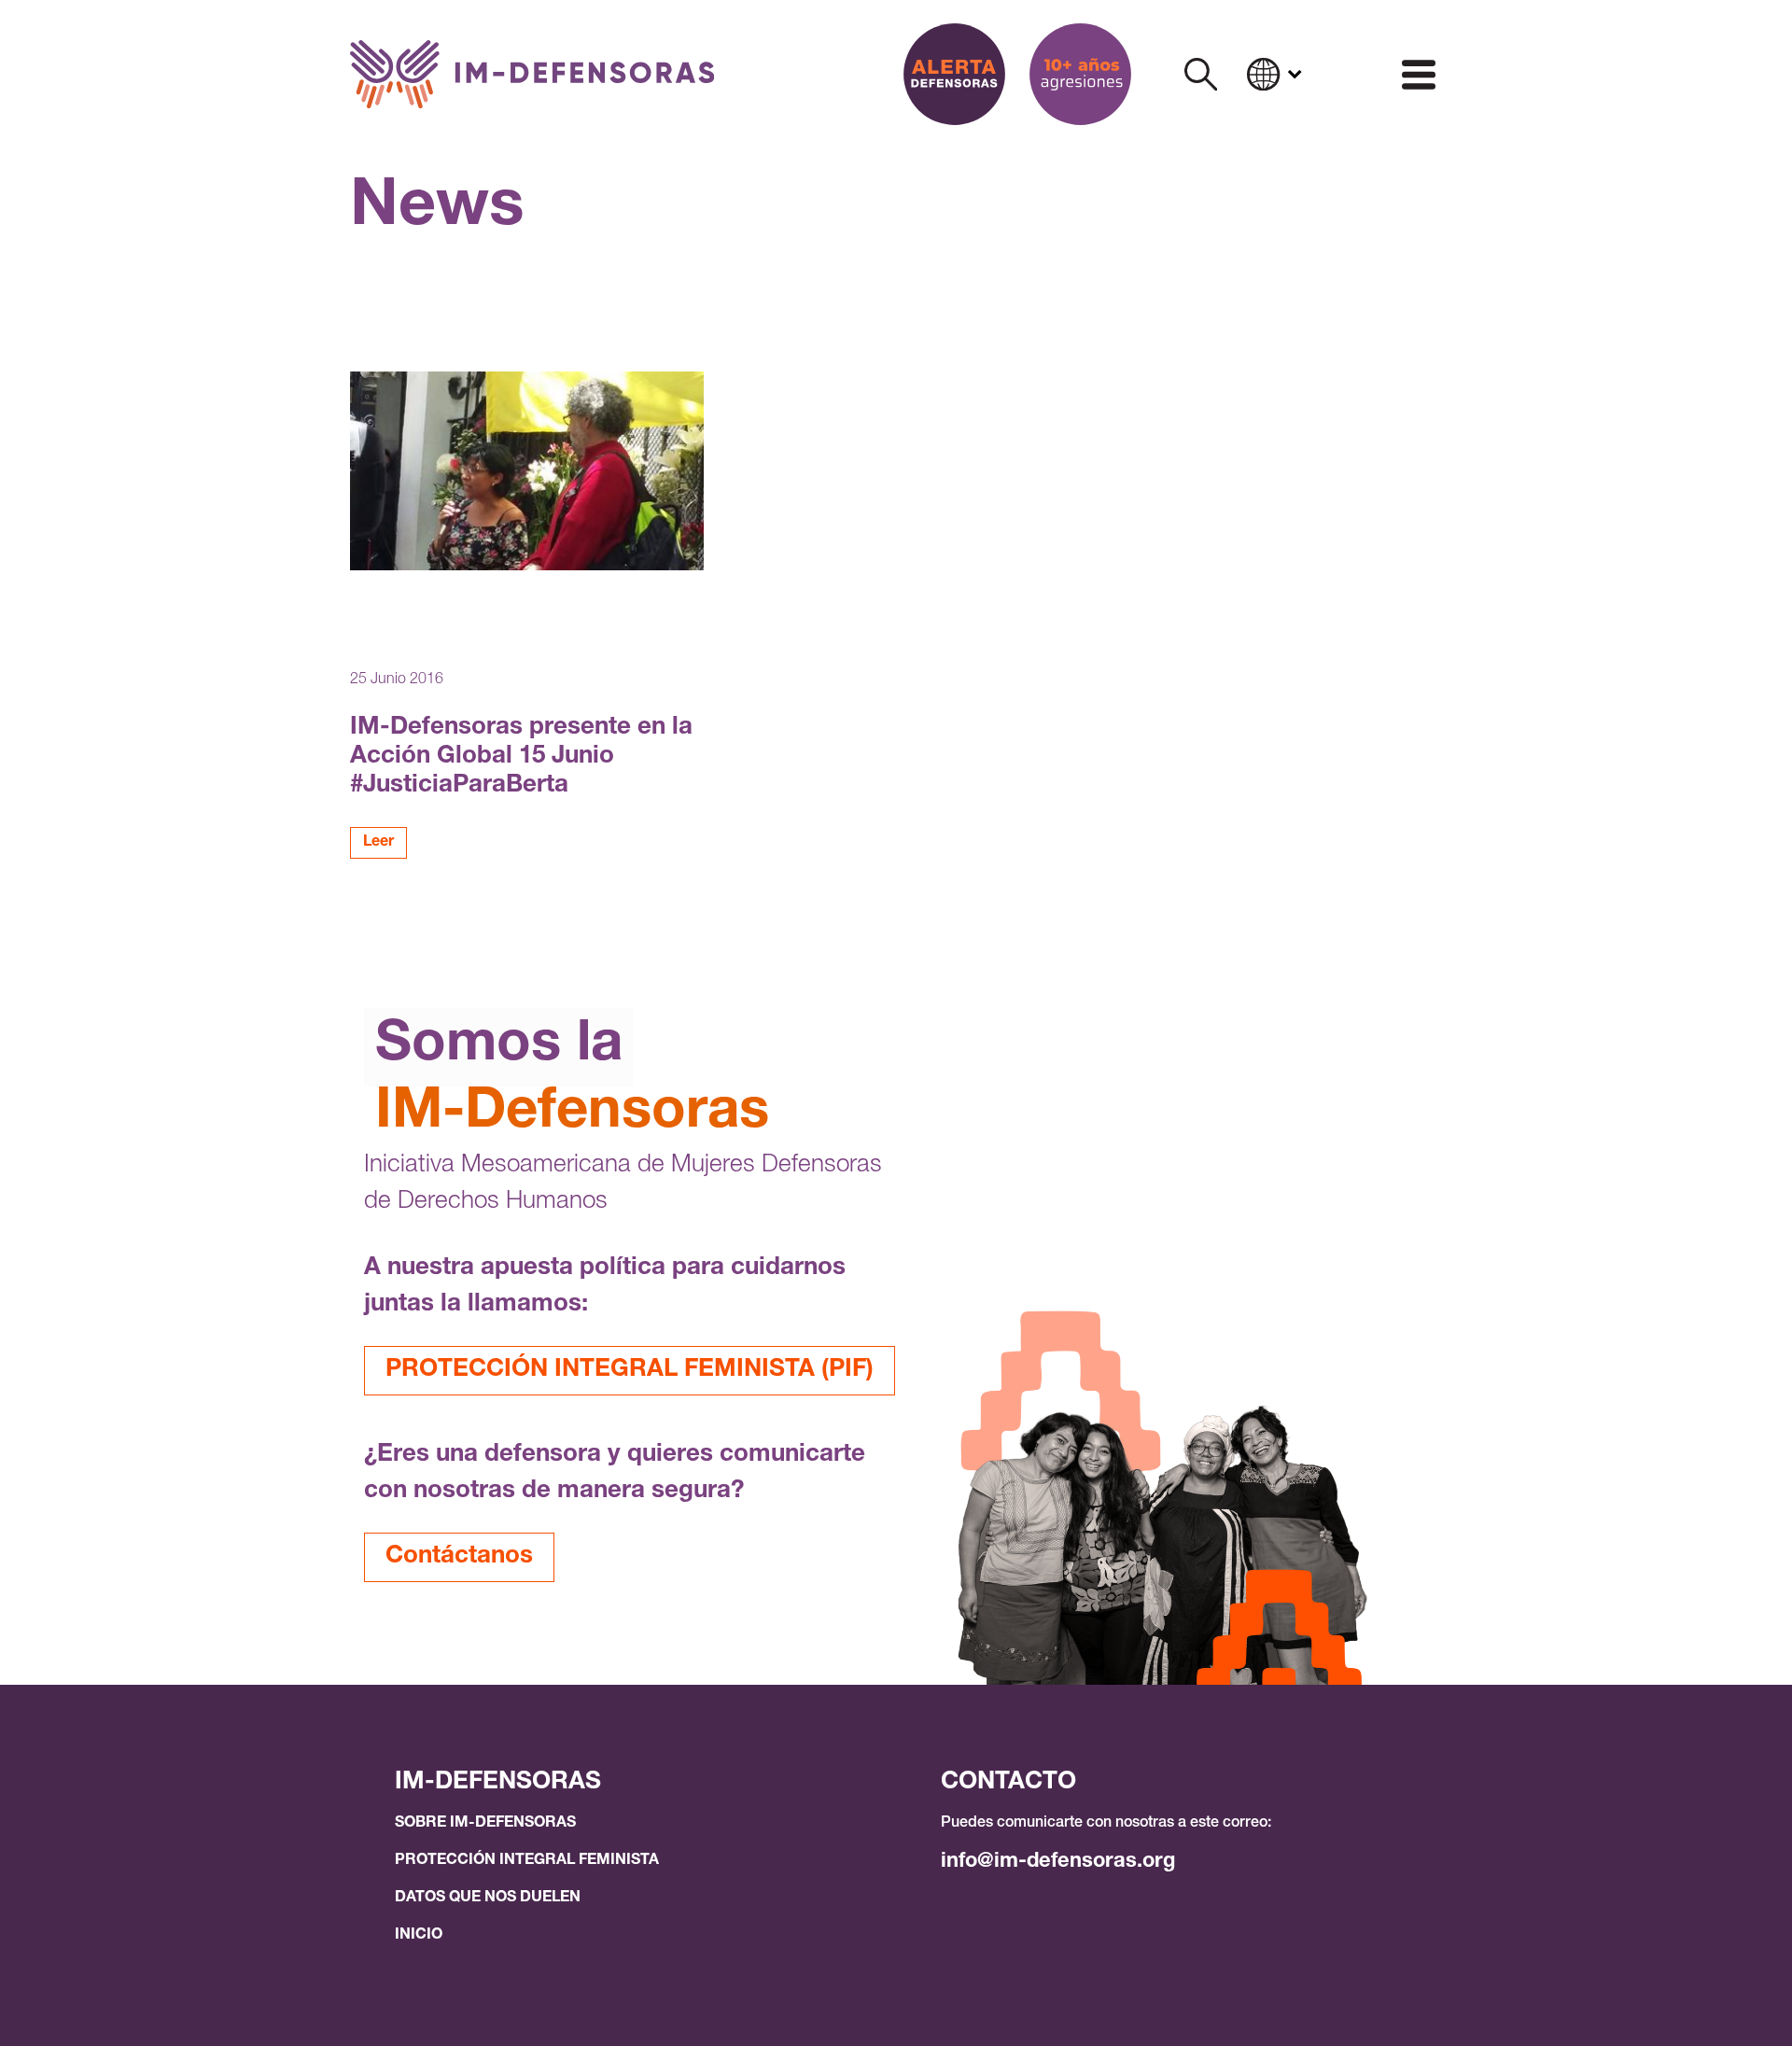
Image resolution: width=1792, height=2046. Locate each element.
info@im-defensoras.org (1058, 1862)
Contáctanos (459, 1557)
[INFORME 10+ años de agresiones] (1080, 74)
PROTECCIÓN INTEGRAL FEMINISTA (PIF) (630, 1370)
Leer (378, 843)
